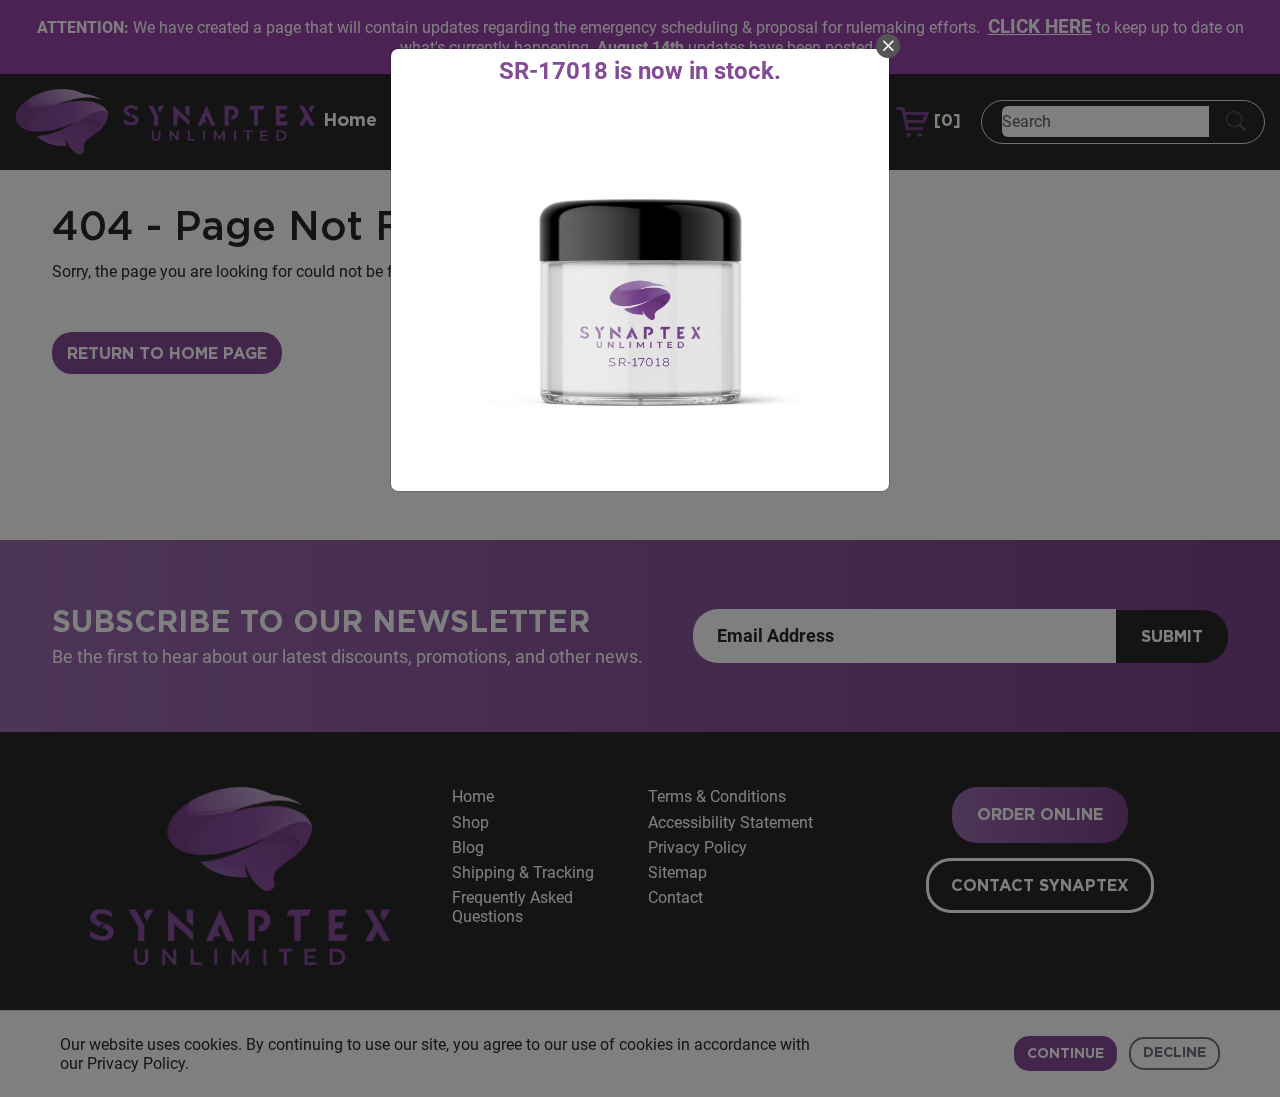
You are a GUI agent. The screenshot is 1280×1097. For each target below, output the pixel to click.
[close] (888, 46)
